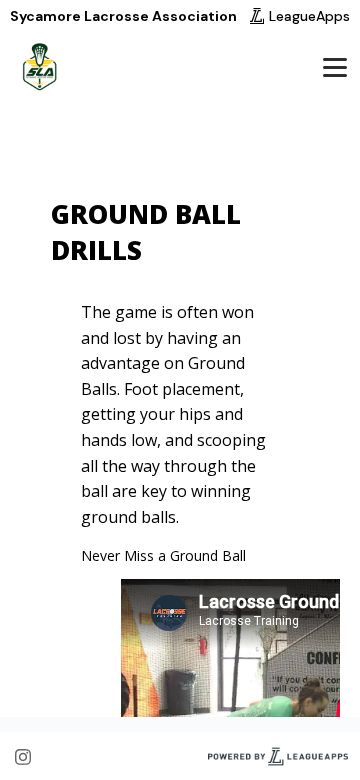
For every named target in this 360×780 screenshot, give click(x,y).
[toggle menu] (334, 67)
